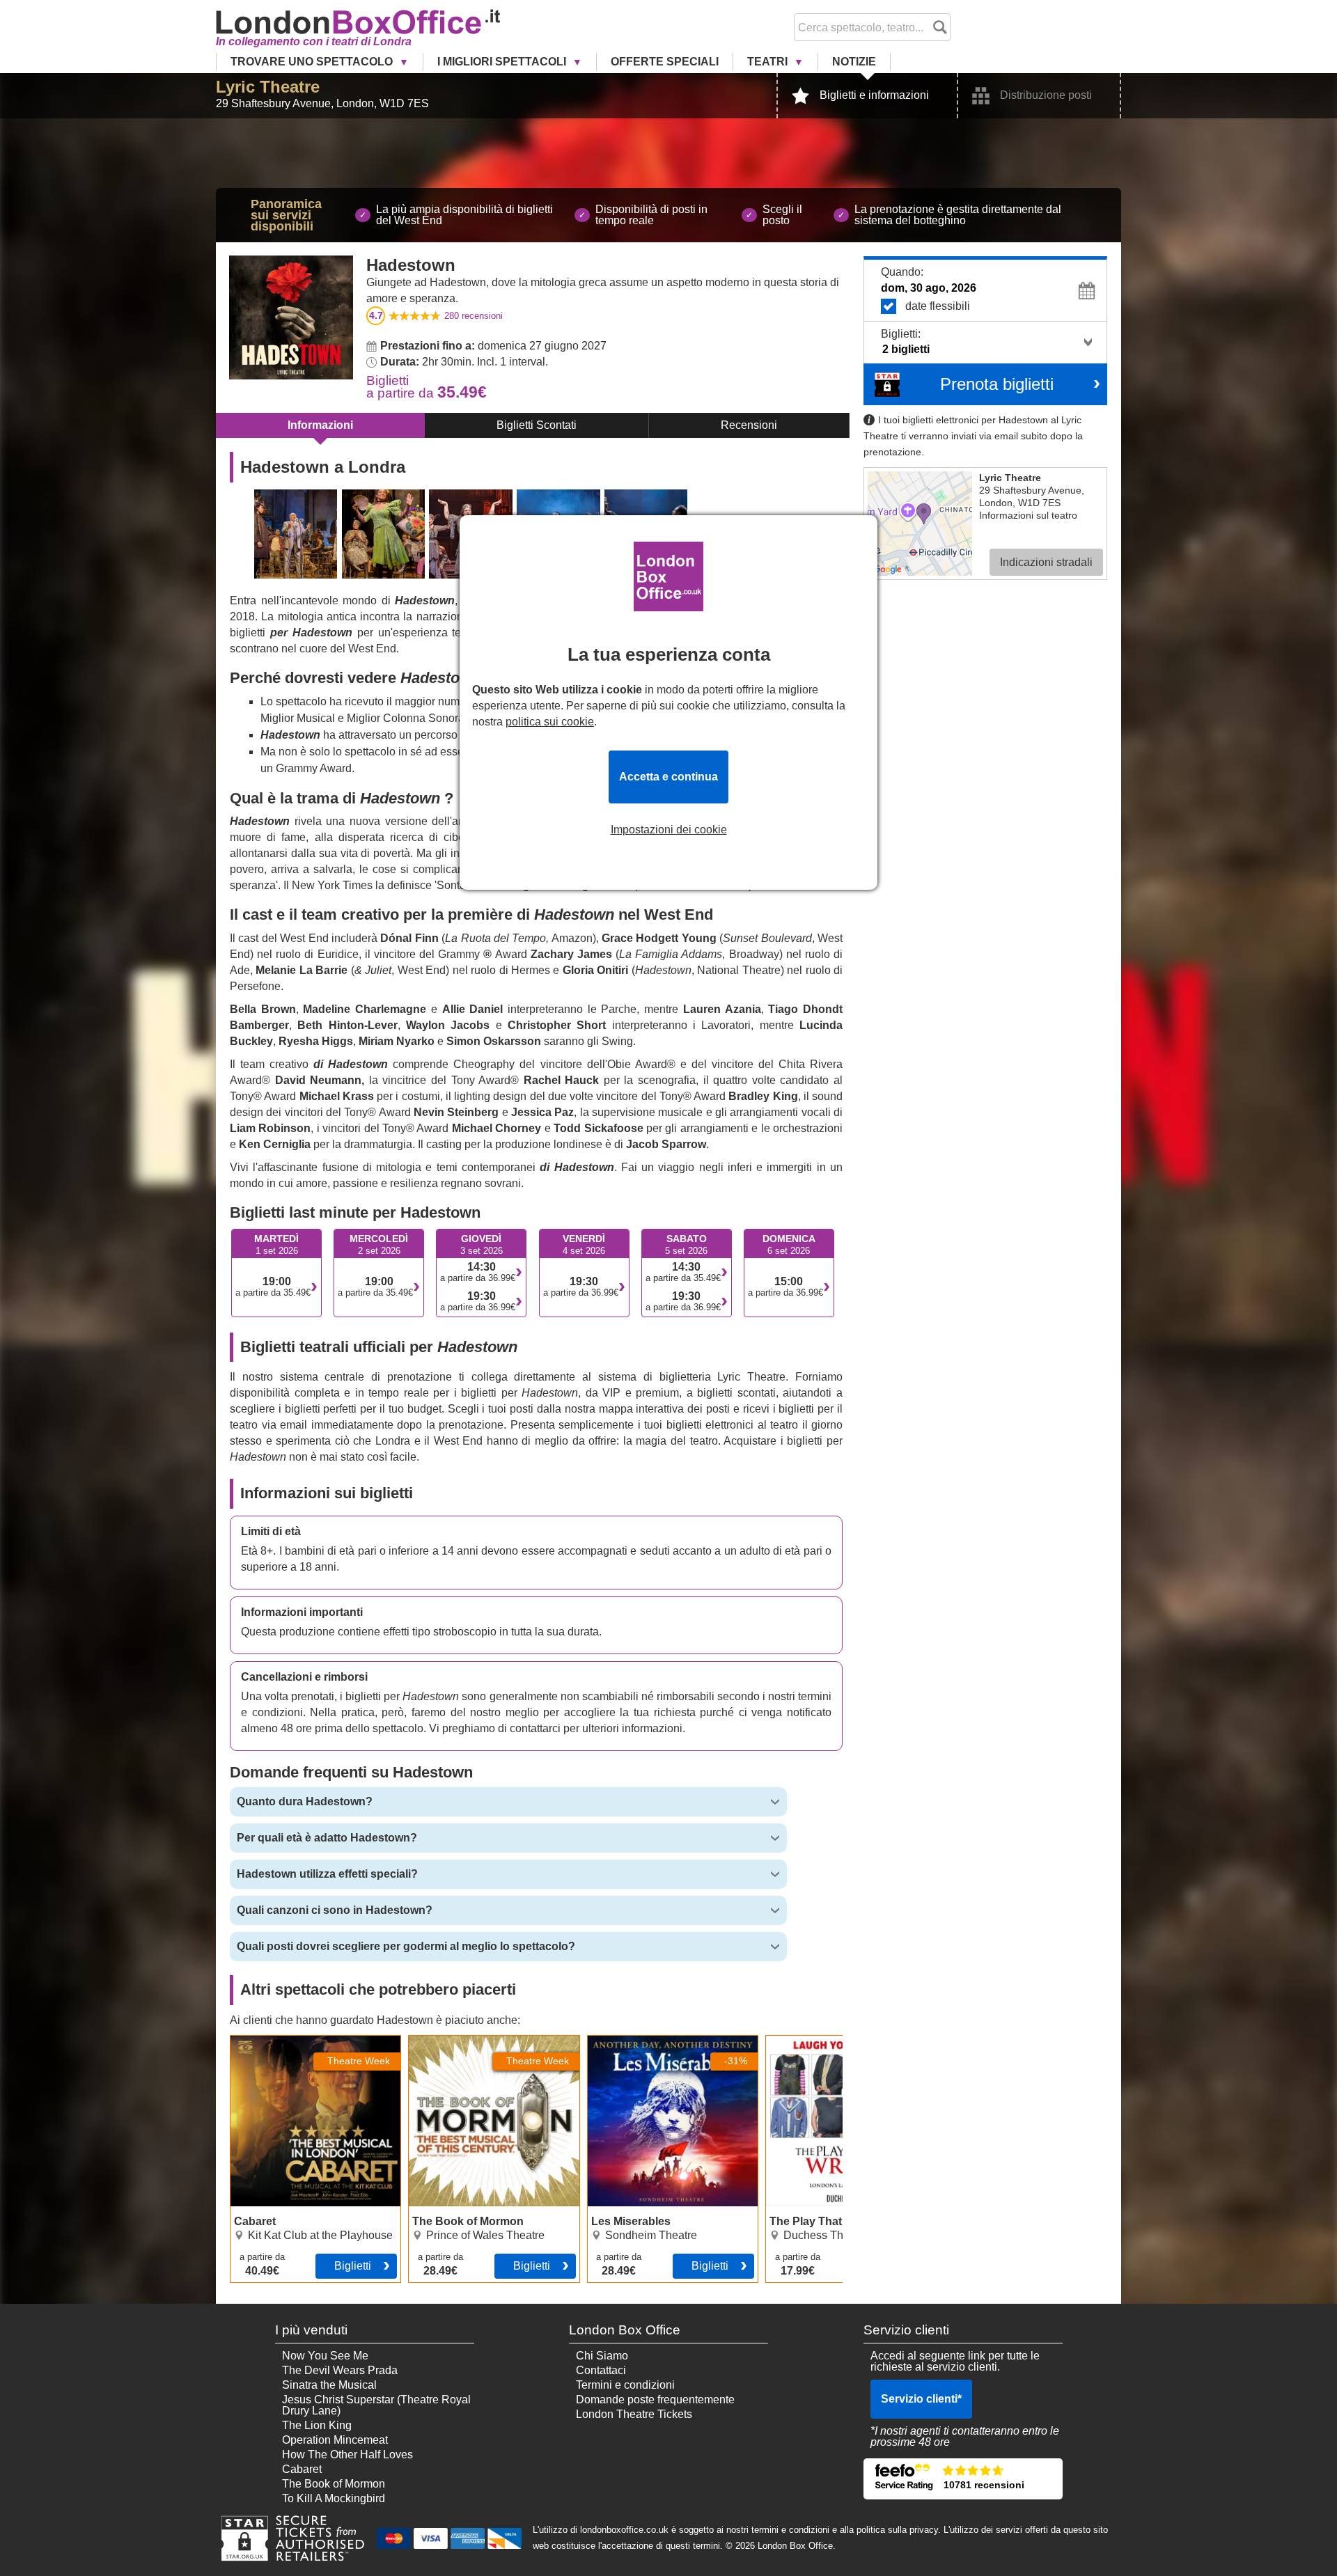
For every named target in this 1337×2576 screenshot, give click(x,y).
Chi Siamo (602, 2356)
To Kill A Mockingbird (334, 2498)
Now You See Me (325, 2356)
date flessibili (938, 306)
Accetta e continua (668, 777)
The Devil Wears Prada (340, 2370)
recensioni (474, 316)
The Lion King (317, 2425)
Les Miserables (625, 2041)
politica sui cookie (550, 722)
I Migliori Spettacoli (503, 62)
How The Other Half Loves (347, 2455)
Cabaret (250, 2041)
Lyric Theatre (268, 87)
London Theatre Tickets (634, 2414)
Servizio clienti (921, 2399)
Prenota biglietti (997, 384)
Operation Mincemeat (335, 2440)
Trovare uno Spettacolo (313, 62)
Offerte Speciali (665, 62)
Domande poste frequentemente (655, 2400)
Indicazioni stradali (1046, 562)
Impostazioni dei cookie (669, 830)
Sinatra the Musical (329, 2385)
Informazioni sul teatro (1028, 515)
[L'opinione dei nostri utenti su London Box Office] (963, 2479)
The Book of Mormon (460, 2041)
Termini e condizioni (625, 2385)
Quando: (902, 272)
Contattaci (601, 2370)
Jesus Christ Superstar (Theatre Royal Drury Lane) (376, 2405)
